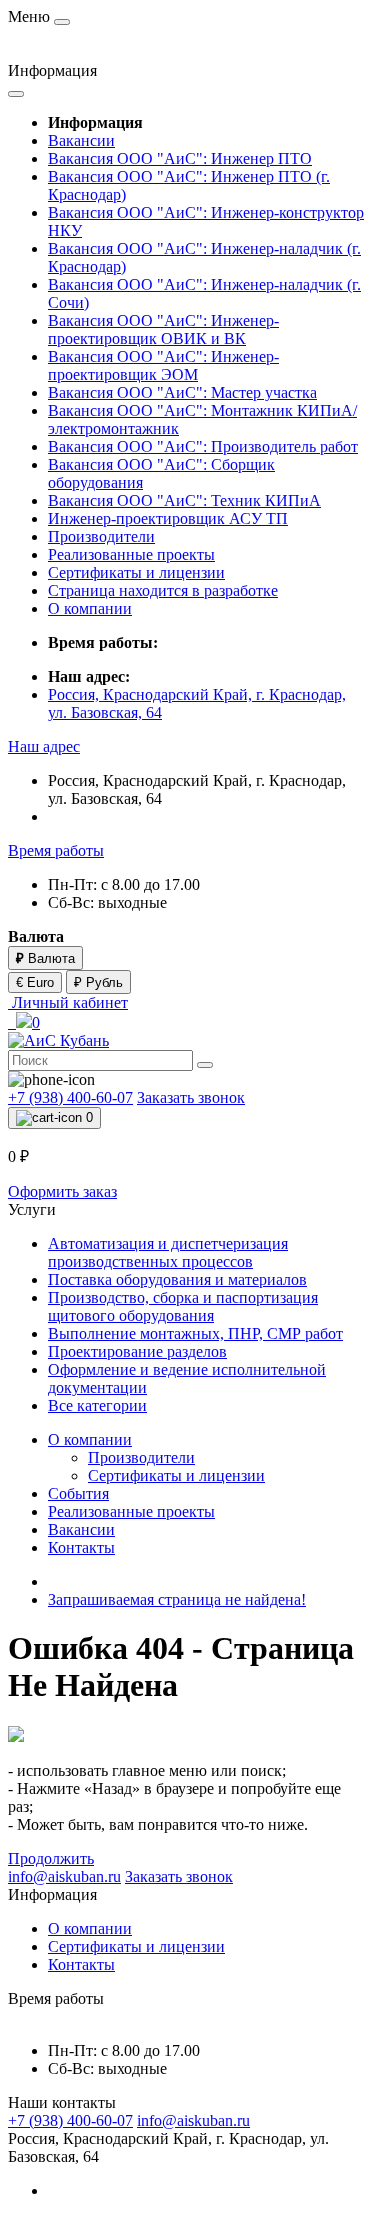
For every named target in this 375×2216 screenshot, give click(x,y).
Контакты (81, 1547)
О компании (90, 608)
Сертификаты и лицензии (136, 572)
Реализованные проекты (131, 554)
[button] (44, 746)
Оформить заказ (62, 1191)
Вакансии (81, 140)
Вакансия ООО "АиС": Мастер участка (182, 392)
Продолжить (51, 1858)
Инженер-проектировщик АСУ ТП (168, 518)
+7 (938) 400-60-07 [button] (70, 2120)
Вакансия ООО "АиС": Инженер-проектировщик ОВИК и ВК (163, 329)
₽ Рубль (98, 982)
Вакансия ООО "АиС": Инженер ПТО (180, 158)
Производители (101, 536)
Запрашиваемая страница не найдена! (177, 1599)
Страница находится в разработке (163, 590)
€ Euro (35, 982)
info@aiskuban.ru (193, 2120)
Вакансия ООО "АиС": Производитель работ (203, 446)
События (78, 1493)
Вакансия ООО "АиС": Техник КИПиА (184, 500)
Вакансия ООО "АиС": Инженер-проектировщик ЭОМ (163, 365)
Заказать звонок (191, 1097)
